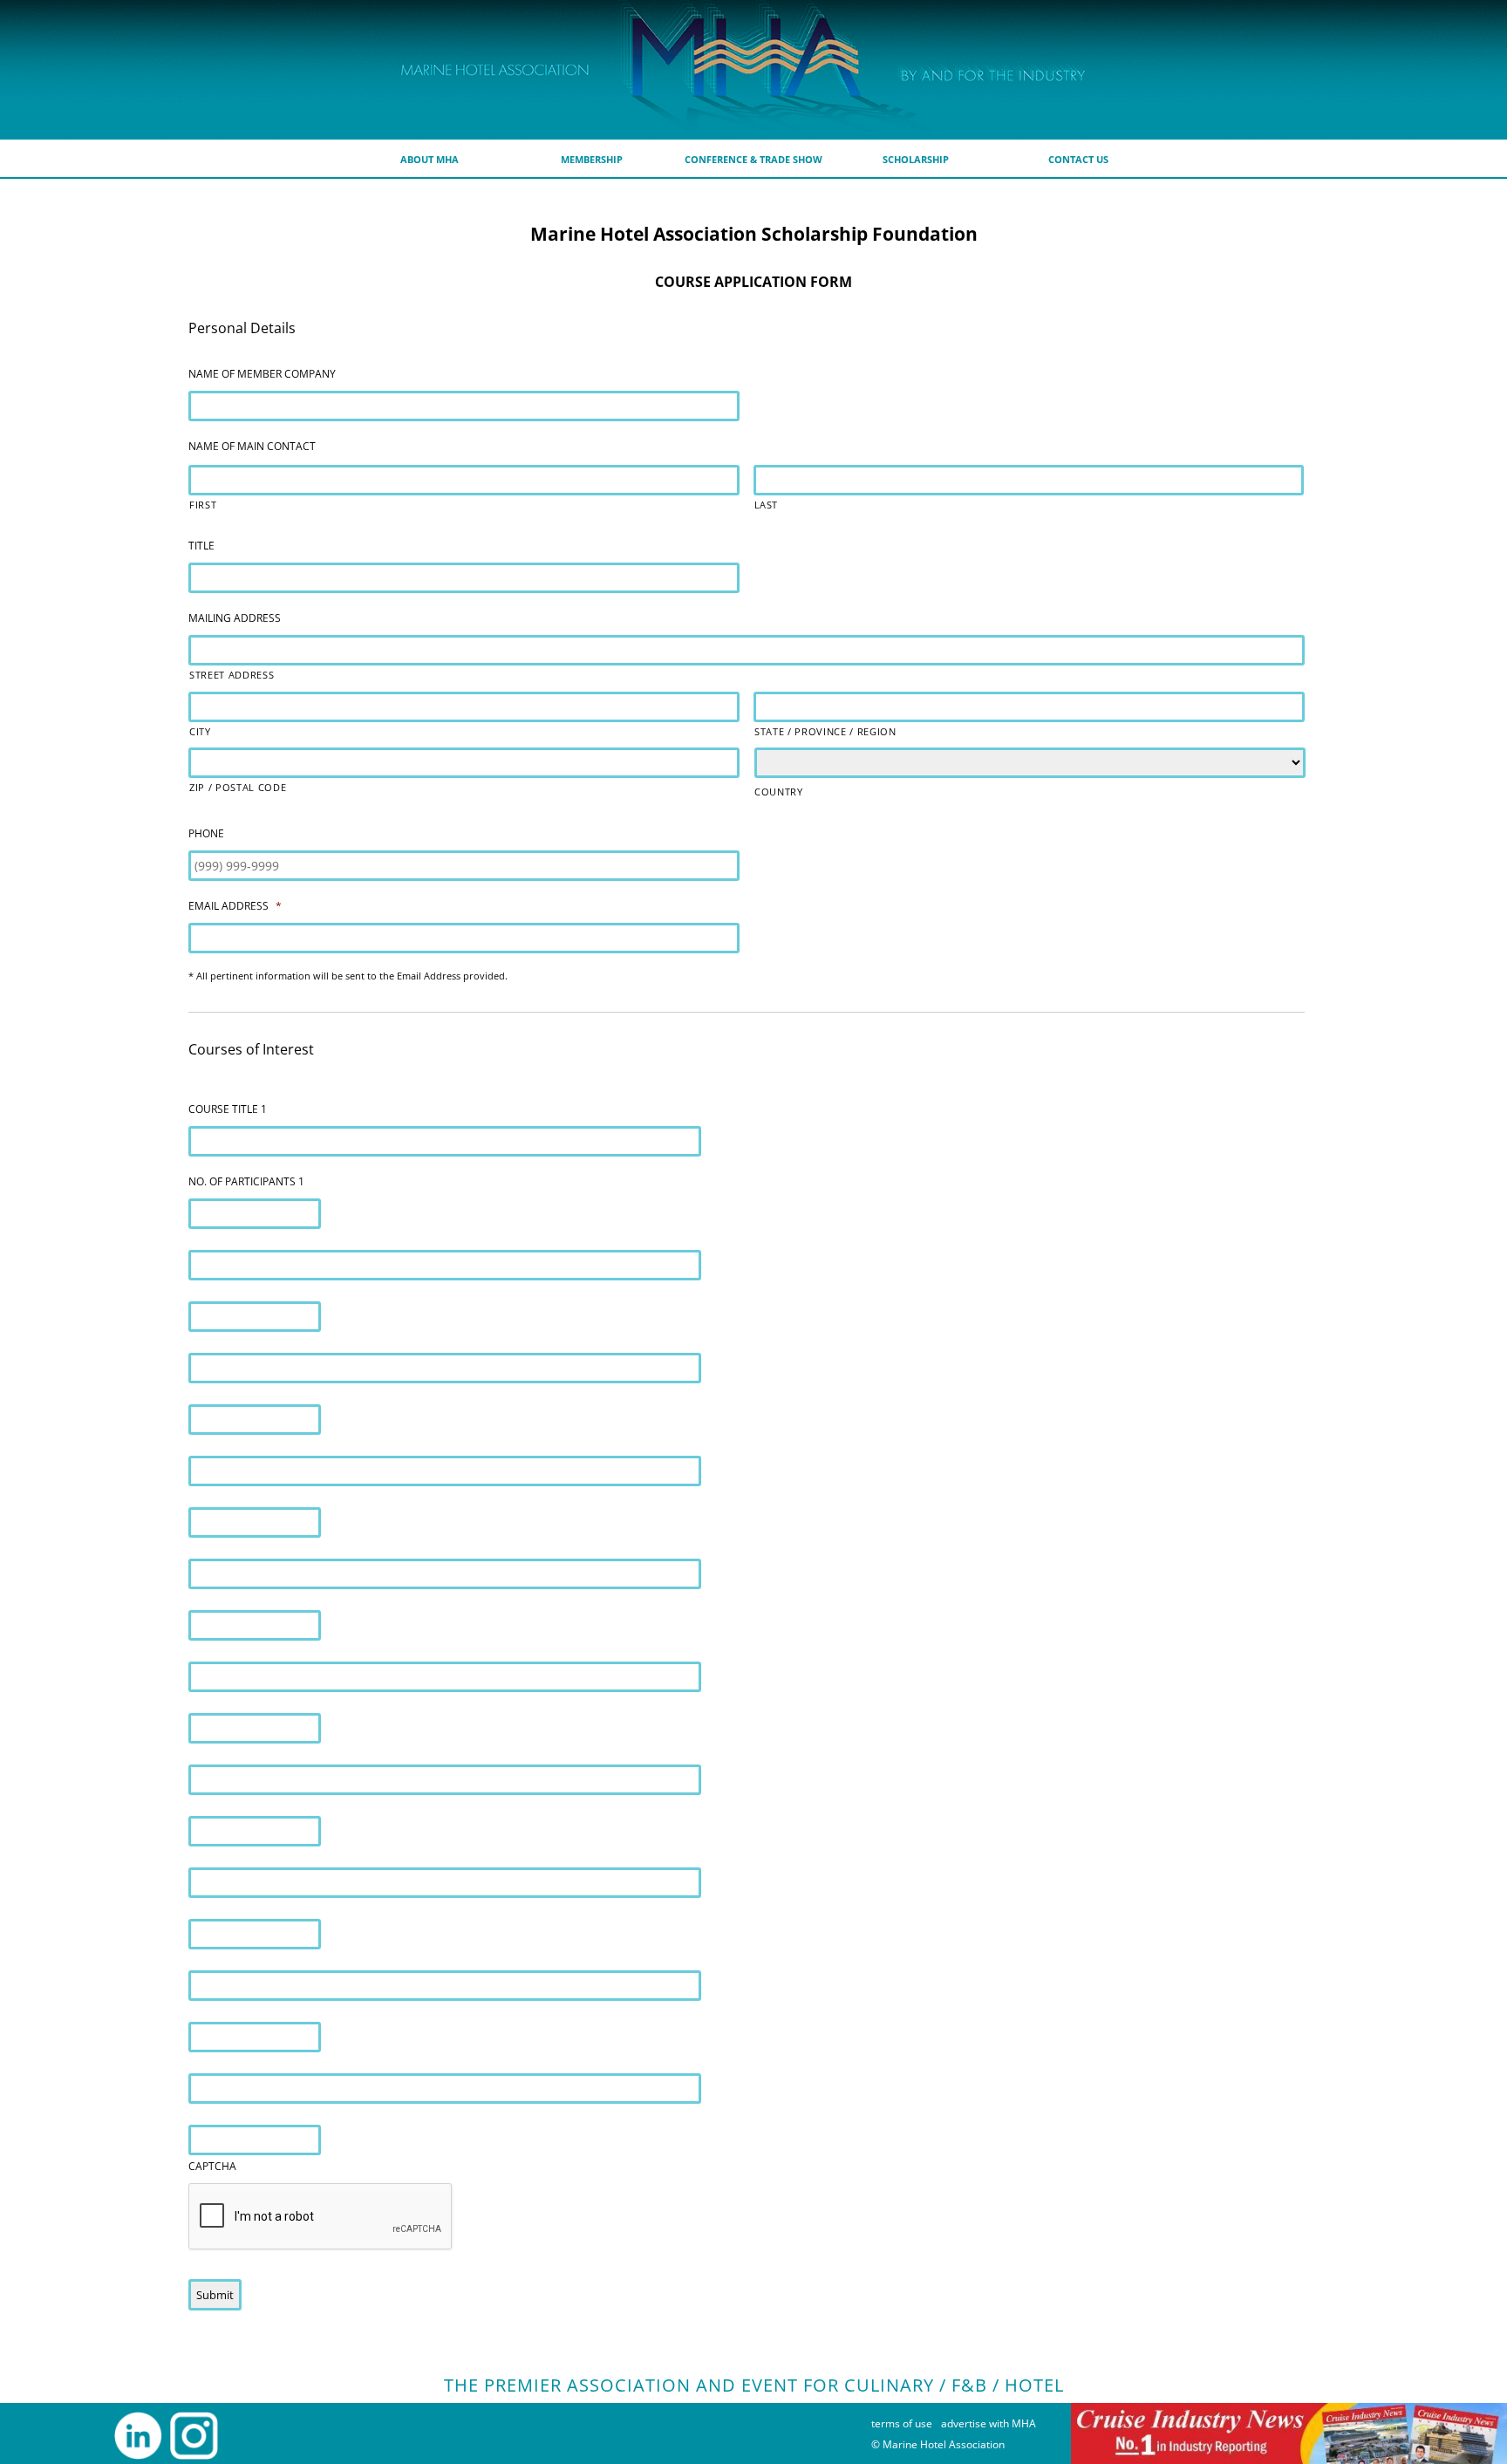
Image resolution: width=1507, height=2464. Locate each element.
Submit (215, 2295)
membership (592, 159)
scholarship (916, 159)
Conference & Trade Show (753, 159)
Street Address (232, 675)
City (200, 731)
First (203, 505)
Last (767, 505)
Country (779, 792)
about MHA (430, 159)
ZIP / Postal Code (238, 787)
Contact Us (1078, 159)
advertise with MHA (989, 2423)
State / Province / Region (825, 731)
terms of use (902, 2423)
